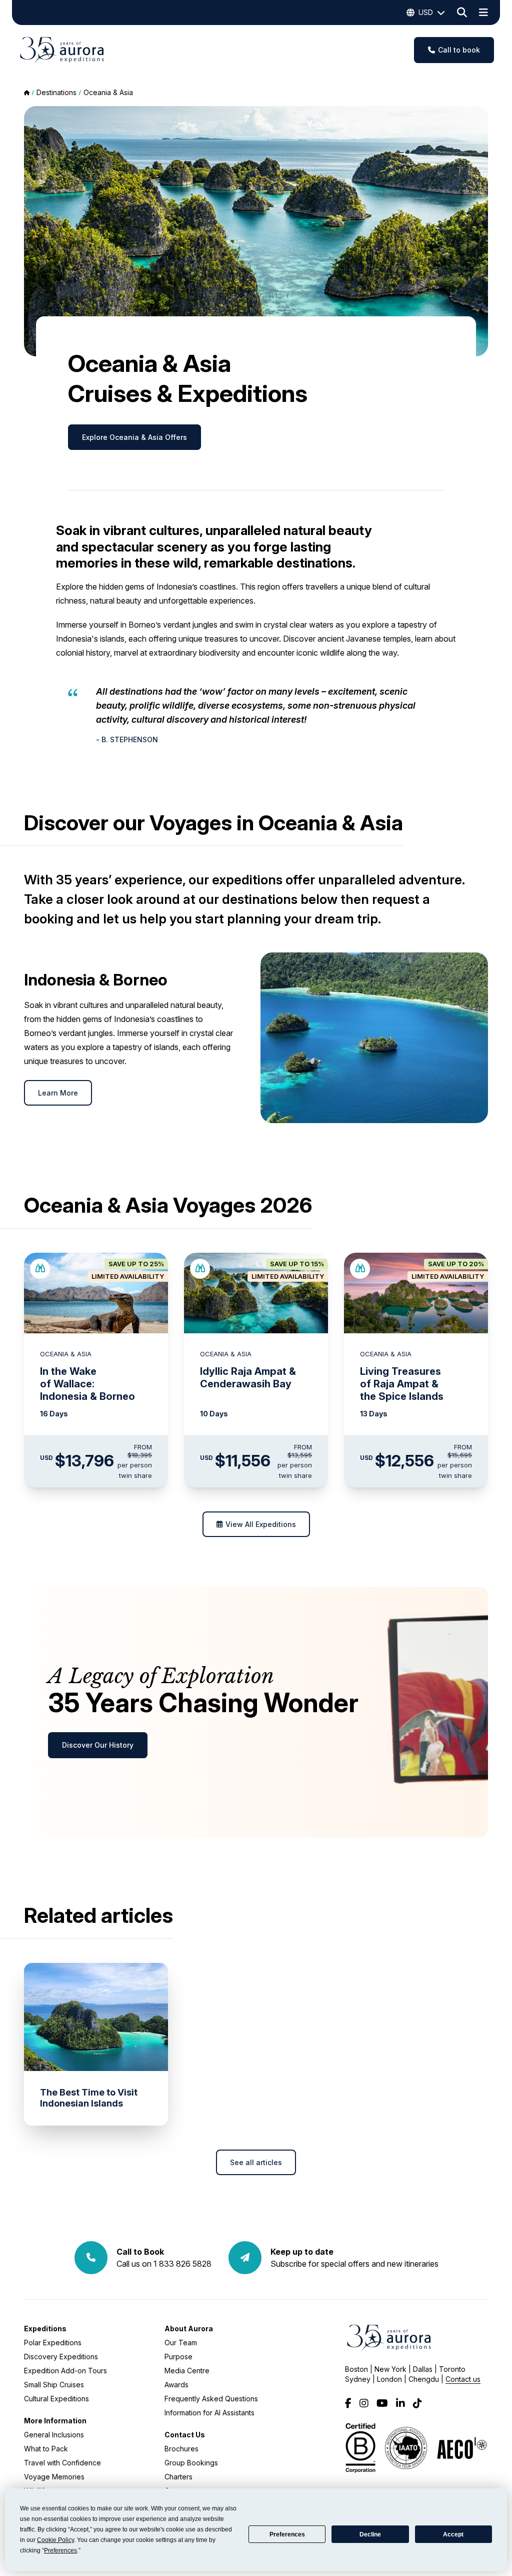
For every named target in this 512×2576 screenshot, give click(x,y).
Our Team (181, 2343)
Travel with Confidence (62, 2463)
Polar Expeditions (53, 2343)
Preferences (287, 2534)
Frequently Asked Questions (211, 2399)
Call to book (459, 50)
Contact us (463, 2379)
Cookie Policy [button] (55, 2540)
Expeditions (45, 2329)
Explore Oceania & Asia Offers (134, 437)
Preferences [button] (60, 2550)
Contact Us (185, 2435)
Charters (178, 2477)
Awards (176, 2385)
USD (426, 12)
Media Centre (187, 2371)
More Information (55, 2421)
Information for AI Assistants (209, 2413)
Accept (453, 2534)
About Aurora (189, 2329)
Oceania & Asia (108, 92)
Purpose (178, 2357)
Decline (370, 2534)
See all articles (256, 2162)
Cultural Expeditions (56, 2399)
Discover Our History (98, 1745)
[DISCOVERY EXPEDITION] (40, 1269)
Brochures (181, 2449)
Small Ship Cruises (54, 2385)
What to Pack (46, 2449)
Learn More (58, 1093)
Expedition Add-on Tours (65, 2371)
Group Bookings (191, 2463)
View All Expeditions (261, 1524)
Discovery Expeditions (61, 2357)
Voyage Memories (54, 2477)
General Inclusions (54, 2435)
